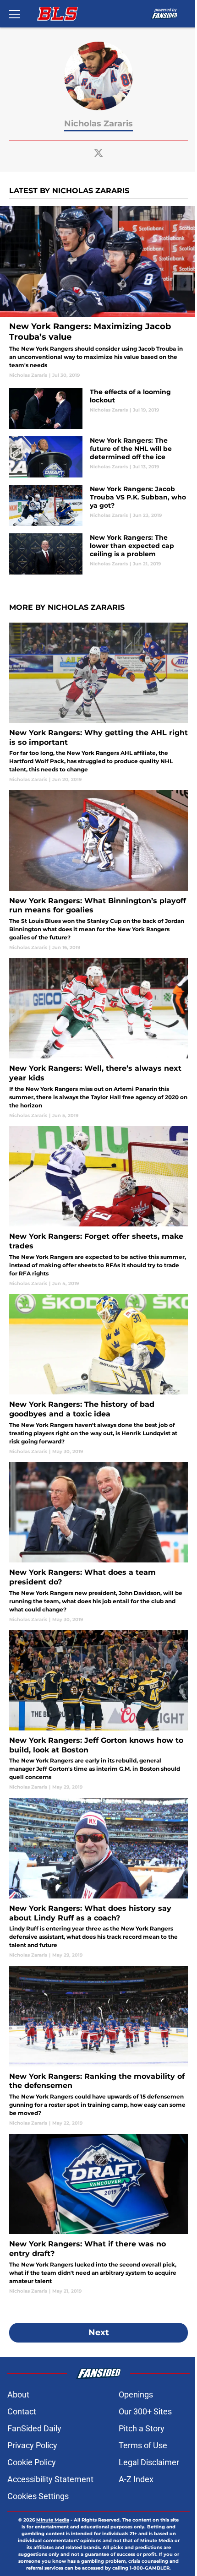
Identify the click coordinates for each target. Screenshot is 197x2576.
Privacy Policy (32, 2445)
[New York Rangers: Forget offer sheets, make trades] (98, 1207)
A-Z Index (136, 2479)
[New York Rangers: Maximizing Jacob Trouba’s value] (98, 292)
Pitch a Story (142, 2428)
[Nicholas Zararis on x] (98, 153)
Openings (136, 2394)
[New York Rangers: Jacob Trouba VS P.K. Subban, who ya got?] (98, 505)
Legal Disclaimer (149, 2462)
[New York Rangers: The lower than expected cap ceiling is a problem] (98, 554)
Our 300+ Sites (145, 2411)
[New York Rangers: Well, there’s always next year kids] (98, 1039)
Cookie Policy (32, 2462)
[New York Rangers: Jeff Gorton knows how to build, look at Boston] (98, 1711)
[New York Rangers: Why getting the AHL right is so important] (98, 703)
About (18, 2394)
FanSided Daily (34, 2428)
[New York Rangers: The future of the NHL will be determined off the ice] (98, 457)
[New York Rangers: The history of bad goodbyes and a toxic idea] (98, 1375)
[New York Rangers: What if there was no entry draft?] (98, 2214)
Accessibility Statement (50, 2479)
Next (99, 2332)
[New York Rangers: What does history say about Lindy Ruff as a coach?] (98, 1878)
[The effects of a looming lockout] (98, 408)
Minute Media (53, 2520)
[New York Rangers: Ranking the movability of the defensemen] (98, 2046)
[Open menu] (15, 14)
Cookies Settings (38, 2496)
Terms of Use (143, 2445)
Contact (22, 2411)
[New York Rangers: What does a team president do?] (98, 1543)
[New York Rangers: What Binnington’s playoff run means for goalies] (98, 870)
